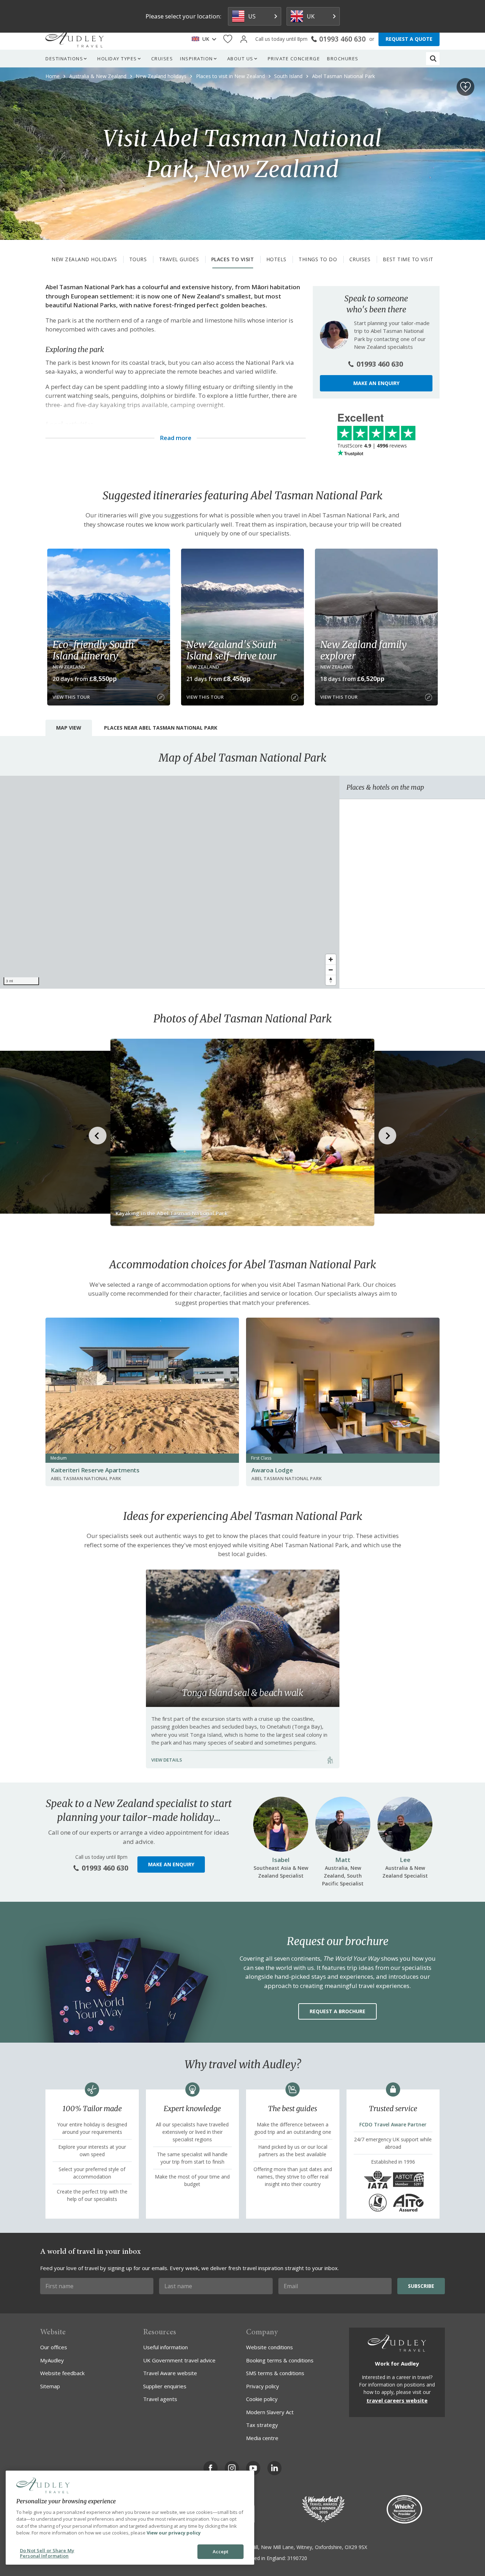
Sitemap (50, 2386)
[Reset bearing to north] (331, 980)
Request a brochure (337, 2011)
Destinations (64, 59)
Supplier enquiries (165, 2386)
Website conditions (269, 2347)
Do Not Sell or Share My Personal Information (47, 2553)
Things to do (318, 259)
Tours (138, 259)
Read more (176, 438)
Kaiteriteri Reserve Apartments (95, 1470)
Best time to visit (408, 259)
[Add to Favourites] (465, 87)
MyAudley (52, 2360)
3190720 (297, 2558)
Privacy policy (263, 2386)
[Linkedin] (274, 2468)
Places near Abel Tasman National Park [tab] (161, 728)
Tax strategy (262, 2425)
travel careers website (397, 2400)
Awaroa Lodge (272, 1470)
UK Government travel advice (179, 2360)
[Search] (433, 59)
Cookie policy (262, 2399)
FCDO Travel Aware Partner (393, 2124)
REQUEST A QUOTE (409, 39)
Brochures (343, 59)
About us (240, 59)
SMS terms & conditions (275, 2373)
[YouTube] (253, 2468)
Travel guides (179, 259)
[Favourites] (228, 39)
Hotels (276, 259)
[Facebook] (211, 2468)
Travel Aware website (170, 2373)
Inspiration (197, 59)
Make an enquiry (376, 383)
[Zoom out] (331, 970)
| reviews (372, 446)
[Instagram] (232, 2468)
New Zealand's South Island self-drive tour (231, 650)
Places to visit (233, 259)
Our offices (54, 2347)
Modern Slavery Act (270, 2412)
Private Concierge (294, 59)
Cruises (162, 59)
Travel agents (160, 2399)
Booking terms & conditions (280, 2360)
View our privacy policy (174, 2533)
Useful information (165, 2347)
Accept (221, 2552)
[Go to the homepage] (75, 39)
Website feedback (62, 2373)
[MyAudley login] (244, 39)
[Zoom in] (331, 959)
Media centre (262, 2438)
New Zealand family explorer (364, 650)
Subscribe (421, 2286)
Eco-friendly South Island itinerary (93, 650)
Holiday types (117, 59)
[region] (170, 882)
